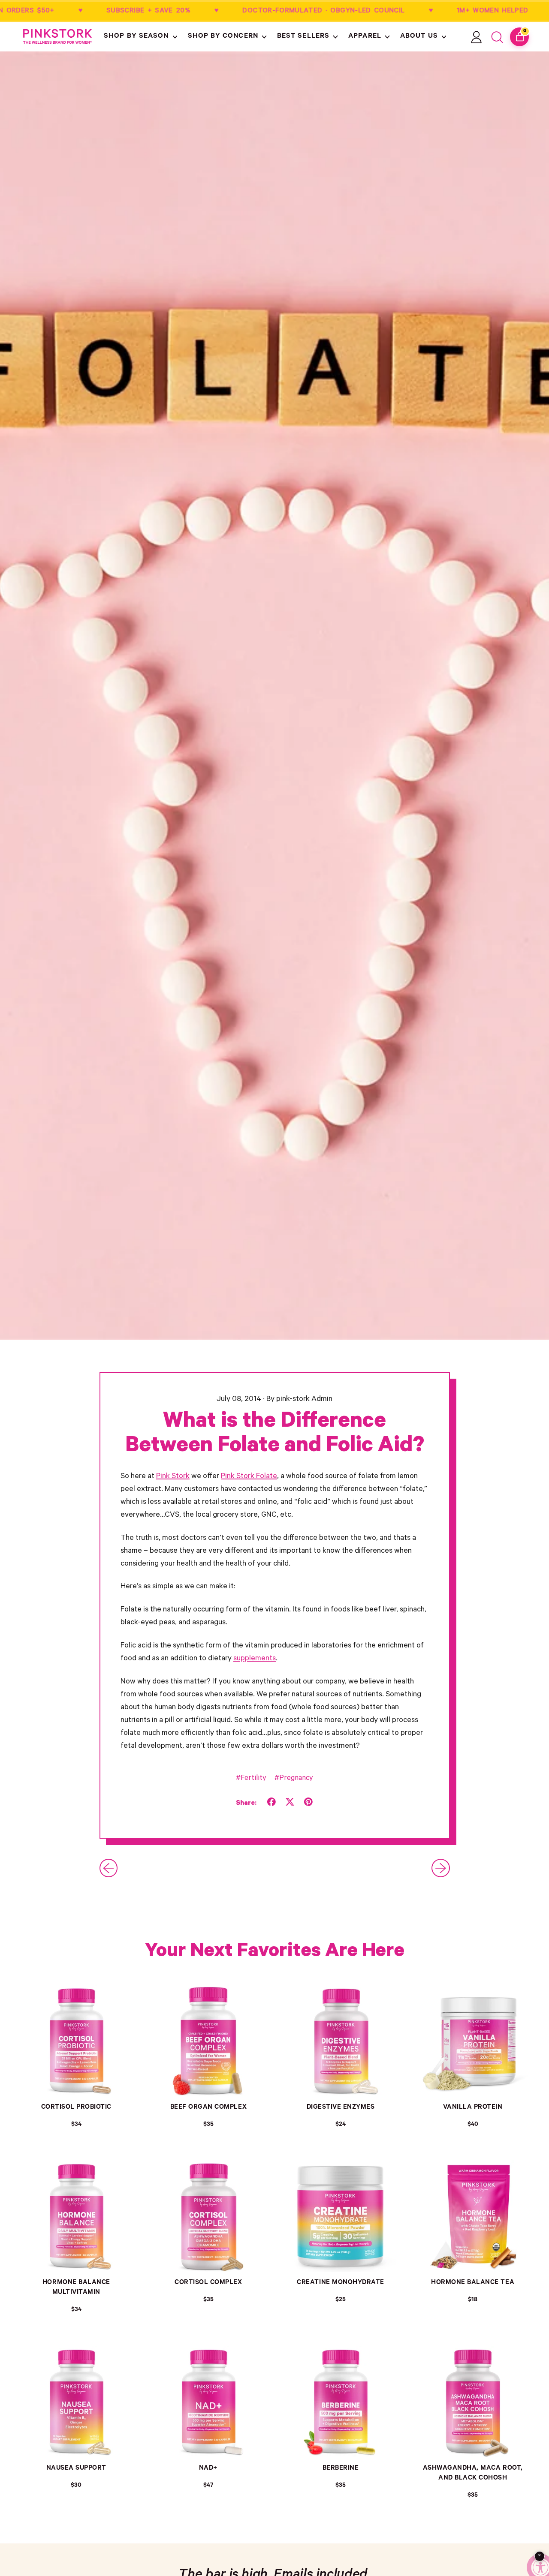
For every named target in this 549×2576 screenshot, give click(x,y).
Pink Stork (173, 1477)
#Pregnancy (294, 1779)
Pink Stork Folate (249, 1477)
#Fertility (251, 1779)
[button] (141, 37)
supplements (255, 1659)
